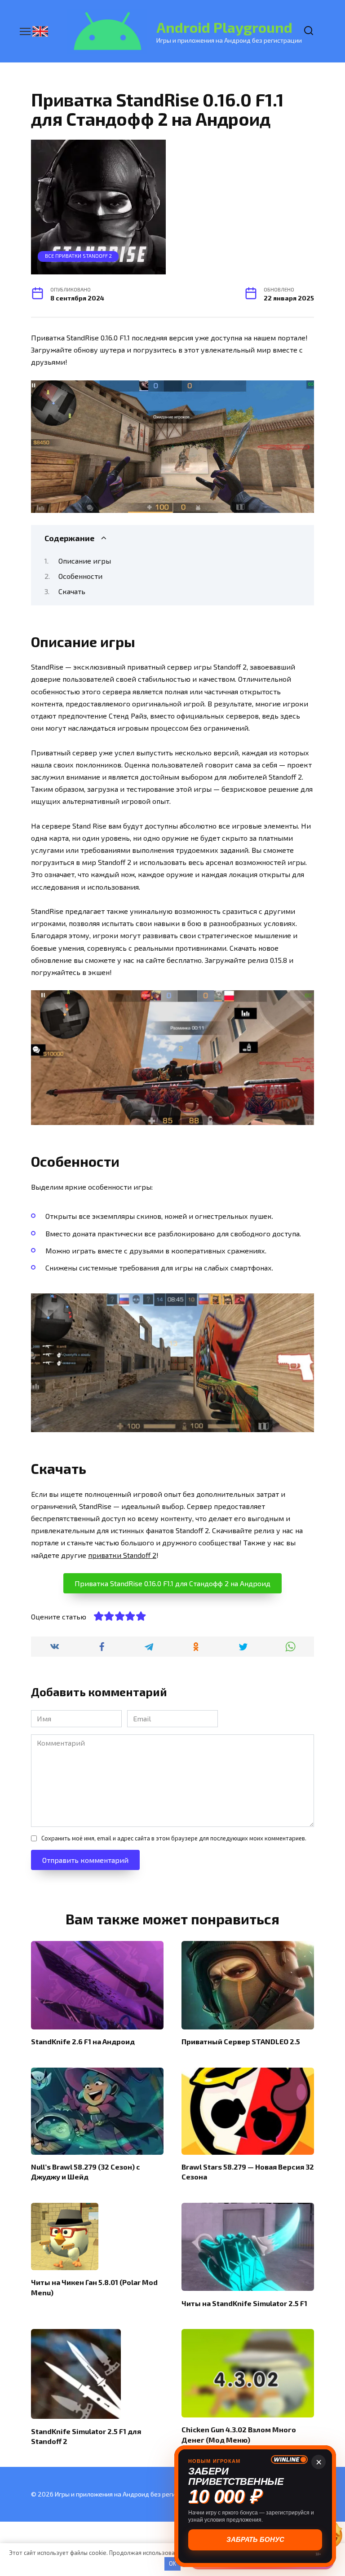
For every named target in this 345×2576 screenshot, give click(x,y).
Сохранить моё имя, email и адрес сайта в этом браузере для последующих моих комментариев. (174, 1838)
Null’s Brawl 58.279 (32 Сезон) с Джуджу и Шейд (86, 2172)
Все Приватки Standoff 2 (78, 256)
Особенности (80, 576)
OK (172, 2563)
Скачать (72, 591)
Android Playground (224, 27)
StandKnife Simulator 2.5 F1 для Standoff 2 (86, 2436)
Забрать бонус (255, 2539)
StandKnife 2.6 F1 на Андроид (83, 2041)
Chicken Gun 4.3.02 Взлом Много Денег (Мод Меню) (239, 2434)
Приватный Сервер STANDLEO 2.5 (241, 2041)
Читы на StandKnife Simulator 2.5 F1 (244, 2303)
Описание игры (85, 561)
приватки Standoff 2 (122, 1555)
